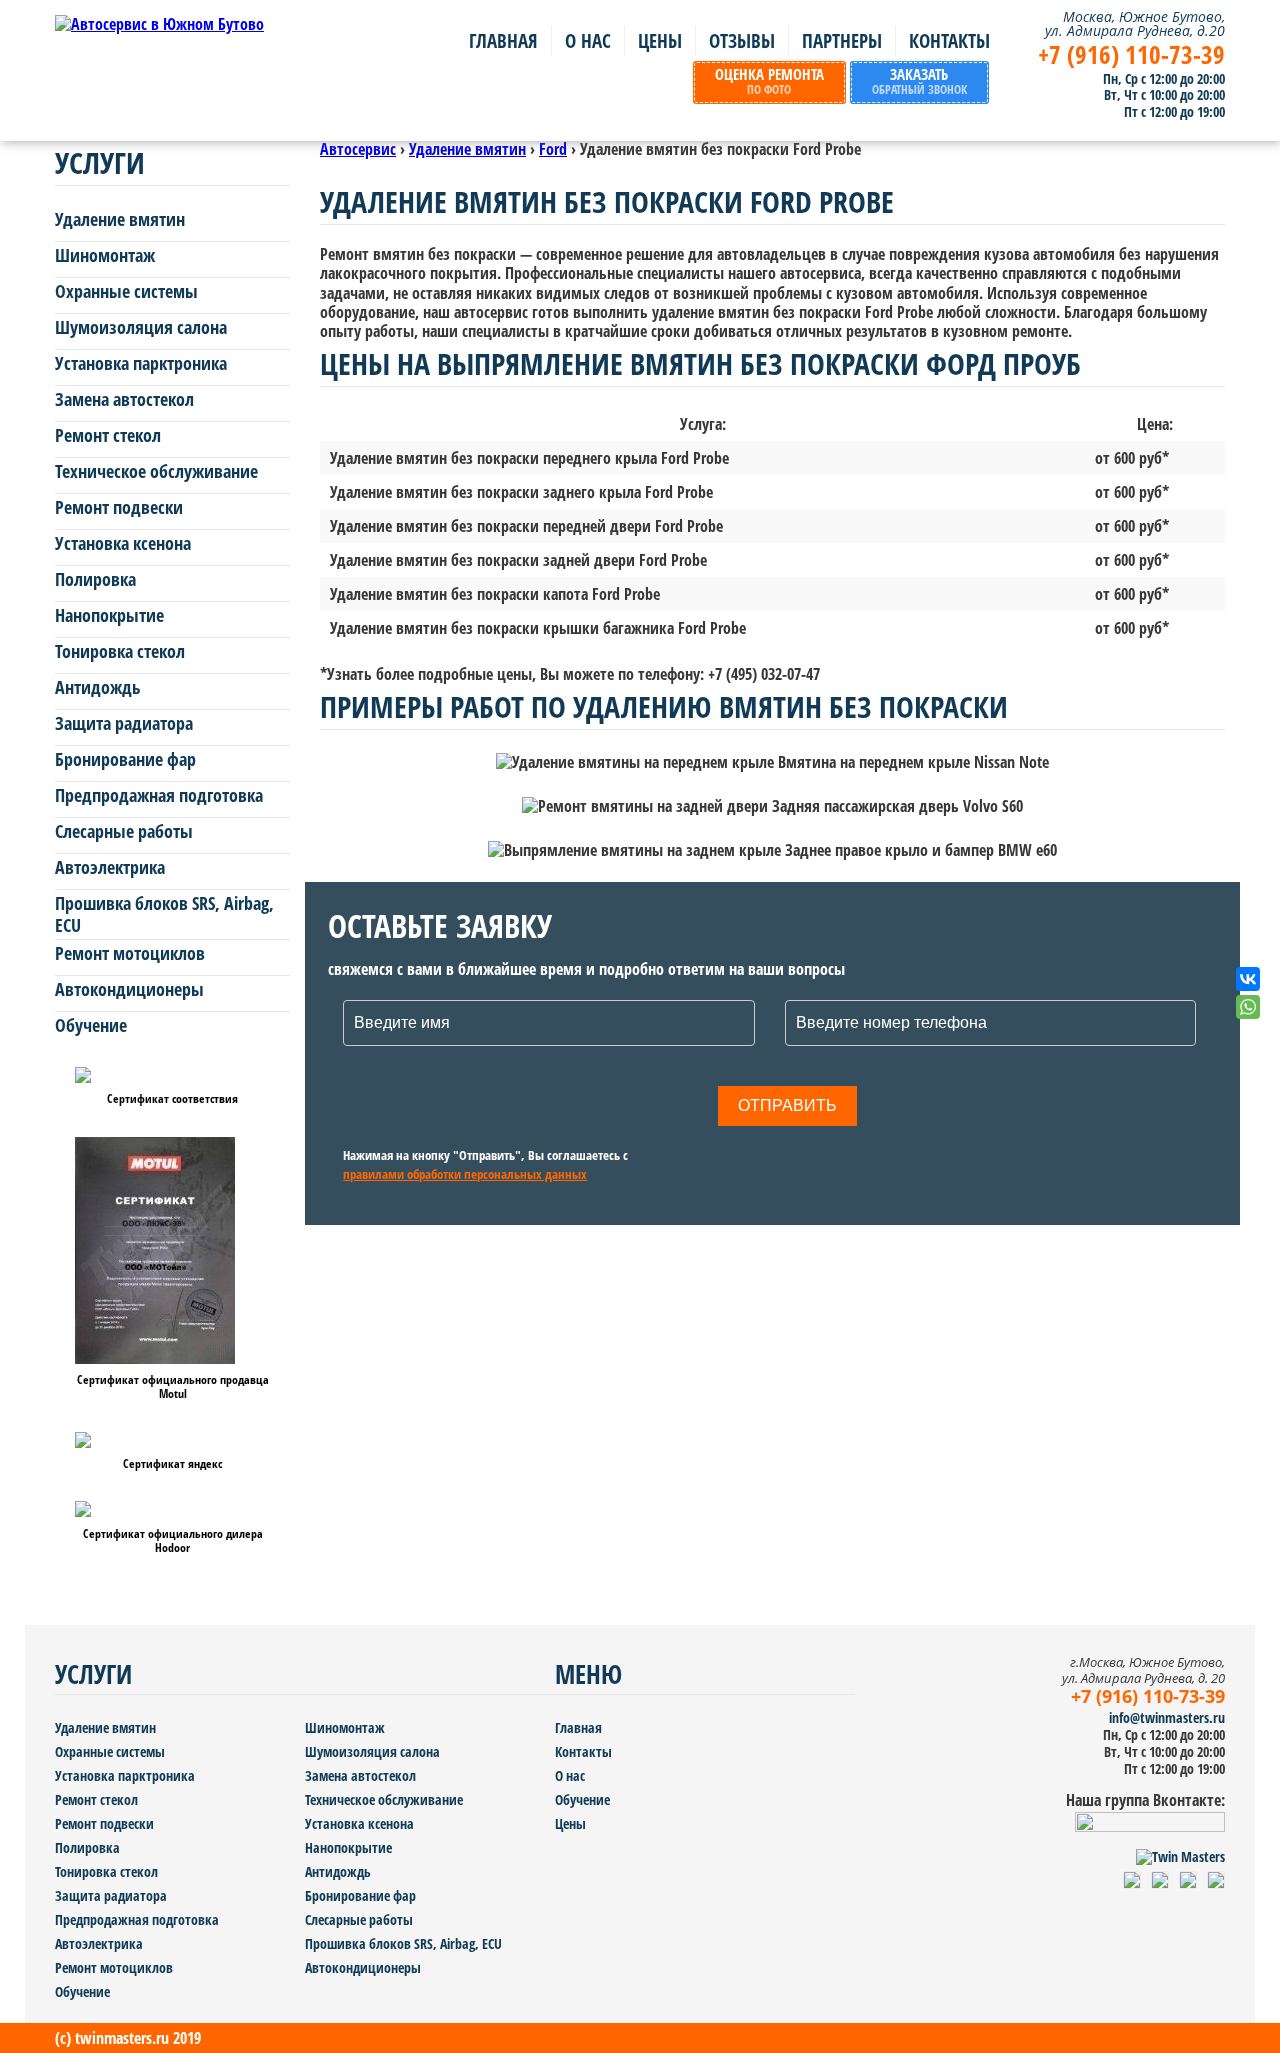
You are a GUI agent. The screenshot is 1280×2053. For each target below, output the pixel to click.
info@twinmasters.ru (1167, 1718)
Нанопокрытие (109, 616)
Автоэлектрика (110, 868)
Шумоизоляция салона (141, 328)
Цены (660, 41)
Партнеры (842, 41)
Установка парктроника (141, 364)
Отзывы (742, 41)
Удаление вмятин (120, 220)
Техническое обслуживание (156, 472)
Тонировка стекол (120, 652)
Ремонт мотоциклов (130, 954)
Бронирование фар (125, 760)
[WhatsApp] (1248, 1007)
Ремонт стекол (108, 436)
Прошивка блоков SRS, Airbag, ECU (164, 914)
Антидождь (98, 688)
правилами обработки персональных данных (465, 1175)
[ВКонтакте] (1248, 979)
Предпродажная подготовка (159, 796)
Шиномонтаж (105, 256)
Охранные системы (126, 292)
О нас (588, 41)
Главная (503, 41)
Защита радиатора (124, 724)
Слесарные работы (124, 832)
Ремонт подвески (119, 508)
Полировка (95, 580)
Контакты (949, 41)
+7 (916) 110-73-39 (1131, 54)
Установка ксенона (123, 544)
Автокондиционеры (129, 990)
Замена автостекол (124, 400)
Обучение (91, 1026)
